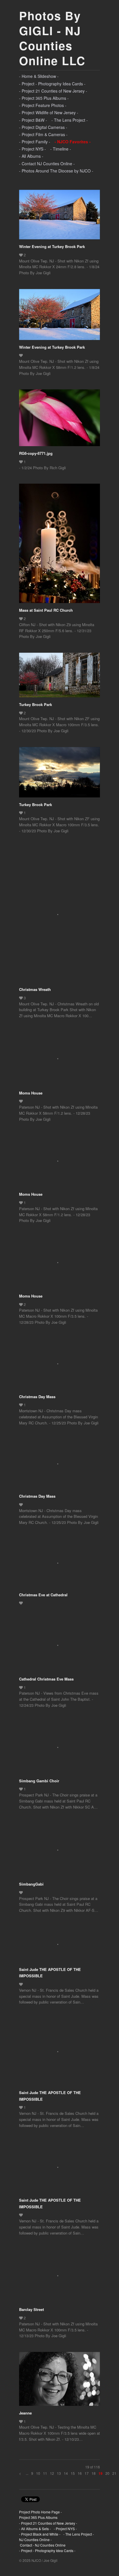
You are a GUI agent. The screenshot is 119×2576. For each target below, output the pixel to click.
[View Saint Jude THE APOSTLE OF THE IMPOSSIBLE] (59, 1946)
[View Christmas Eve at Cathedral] (59, 1565)
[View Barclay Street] (59, 2278)
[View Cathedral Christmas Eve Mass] (59, 1647)
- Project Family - (35, 142)
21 (114, 2473)
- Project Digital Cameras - (43, 127)
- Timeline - (61, 149)
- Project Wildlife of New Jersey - (49, 112)
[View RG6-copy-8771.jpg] (59, 420)
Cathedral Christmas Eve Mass (46, 1679)
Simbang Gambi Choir (39, 1781)
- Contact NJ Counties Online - (47, 164)
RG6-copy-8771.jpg (36, 453)
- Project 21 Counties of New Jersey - (53, 91)
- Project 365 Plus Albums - (44, 98)
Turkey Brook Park (36, 704)
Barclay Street (31, 2309)
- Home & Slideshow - (39, 76)
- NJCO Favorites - (73, 142)
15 (73, 2473)
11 (45, 2473)
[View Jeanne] (59, 2381)
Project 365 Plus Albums (38, 2517)
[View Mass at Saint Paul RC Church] (59, 545)
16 (80, 2473)
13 (59, 2473)
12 (52, 2473)
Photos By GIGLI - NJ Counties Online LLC (52, 38)
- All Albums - (31, 156)
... (27, 2473)
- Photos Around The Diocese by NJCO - (56, 171)
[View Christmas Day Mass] (59, 1366)
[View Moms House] (59, 1061)
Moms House (31, 1093)
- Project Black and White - (40, 2534)
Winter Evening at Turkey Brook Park (52, 246)
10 (38, 2473)
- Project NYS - (32, 149)
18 (94, 2473)
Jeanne (25, 2413)
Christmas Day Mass (37, 1397)
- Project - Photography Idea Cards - (52, 84)
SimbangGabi (31, 1884)
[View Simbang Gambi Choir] (59, 1750)
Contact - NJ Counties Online (42, 2545)
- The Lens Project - (70, 120)
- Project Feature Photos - (43, 105)
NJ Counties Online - (35, 2540)
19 (101, 2473)
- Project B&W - (33, 120)
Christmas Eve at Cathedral (43, 1595)
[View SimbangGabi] (59, 1852)
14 (66, 2473)
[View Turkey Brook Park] (59, 677)
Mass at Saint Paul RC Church (46, 610)
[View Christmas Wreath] (59, 917)
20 (107, 2473)
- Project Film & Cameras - (43, 134)
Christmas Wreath (35, 989)
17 (87, 2473)
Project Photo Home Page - (40, 2512)
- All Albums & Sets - (35, 2529)
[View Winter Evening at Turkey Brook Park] (59, 217)
